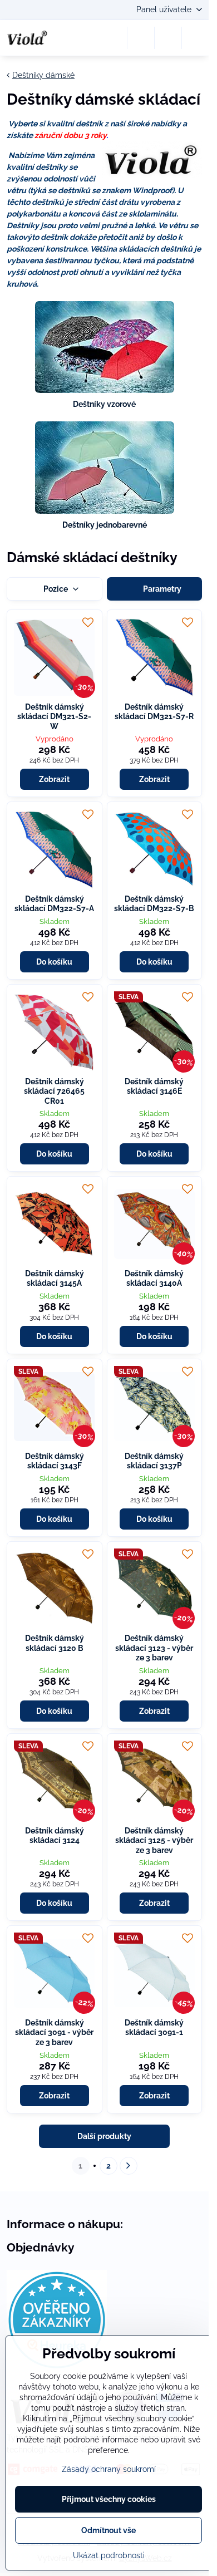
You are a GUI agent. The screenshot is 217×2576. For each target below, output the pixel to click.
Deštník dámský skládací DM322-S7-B (154, 904)
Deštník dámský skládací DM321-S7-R (154, 712)
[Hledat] (141, 38)
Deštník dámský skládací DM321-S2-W (54, 717)
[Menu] (195, 38)
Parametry (161, 589)
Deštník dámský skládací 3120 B (55, 1643)
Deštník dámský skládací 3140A (154, 1279)
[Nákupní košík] (168, 38)
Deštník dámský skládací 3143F (55, 1461)
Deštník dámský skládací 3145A (55, 1279)
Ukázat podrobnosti (109, 2555)
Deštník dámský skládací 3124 (55, 1836)
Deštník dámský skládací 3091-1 (154, 2028)
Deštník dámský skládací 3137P (154, 1461)
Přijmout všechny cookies (109, 2499)
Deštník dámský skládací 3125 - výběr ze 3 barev (154, 1840)
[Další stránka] (129, 2166)
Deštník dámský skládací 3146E (154, 1087)
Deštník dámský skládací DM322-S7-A (54, 904)
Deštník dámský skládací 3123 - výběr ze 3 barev (154, 1648)
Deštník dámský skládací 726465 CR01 (54, 1091)
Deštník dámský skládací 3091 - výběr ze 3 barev (54, 2032)
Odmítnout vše (108, 2530)
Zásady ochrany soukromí (109, 2469)
